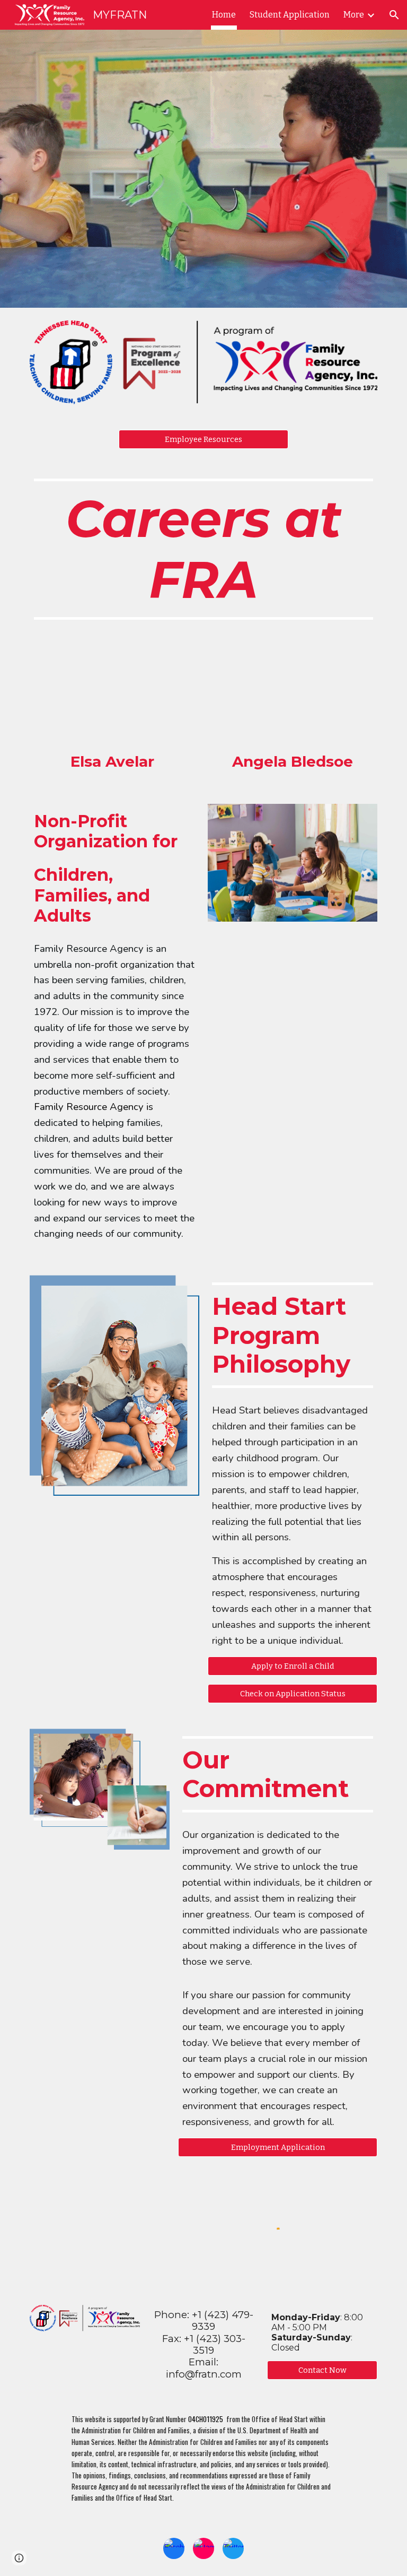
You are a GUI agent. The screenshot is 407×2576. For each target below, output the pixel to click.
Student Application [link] (290, 15)
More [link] (354, 15)
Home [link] (224, 15)
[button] (394, 15)
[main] (203, 549)
